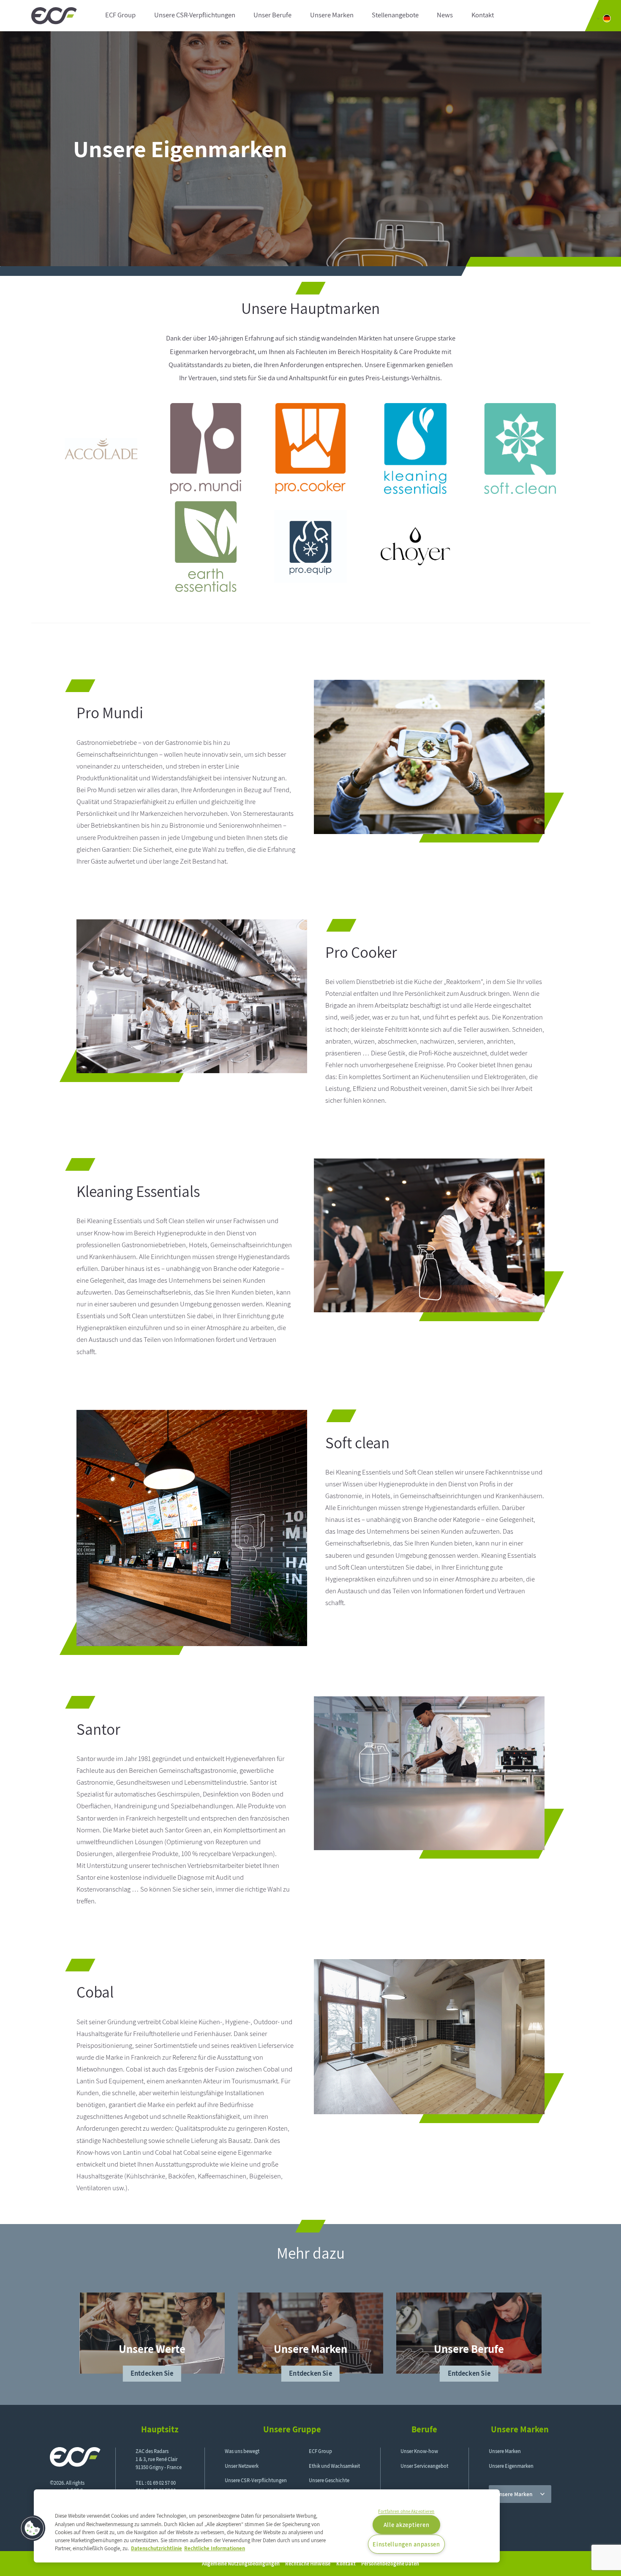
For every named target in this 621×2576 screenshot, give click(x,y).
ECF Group (120, 15)
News (445, 15)
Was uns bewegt (242, 2451)
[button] (33, 2528)
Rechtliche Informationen (215, 2548)
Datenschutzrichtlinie (157, 2548)
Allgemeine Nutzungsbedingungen (241, 2564)
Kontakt (483, 15)
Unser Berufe (272, 15)
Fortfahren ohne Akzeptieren (406, 2511)
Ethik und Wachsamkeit (334, 2466)
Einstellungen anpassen (406, 2544)
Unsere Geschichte (329, 2480)
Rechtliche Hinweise (308, 2564)
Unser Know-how (419, 2451)
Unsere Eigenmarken (511, 2466)
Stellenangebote (395, 15)
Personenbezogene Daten (390, 2564)
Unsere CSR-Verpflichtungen (195, 15)
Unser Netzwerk (242, 2466)
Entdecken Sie (152, 2373)
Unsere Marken (332, 15)
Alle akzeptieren (407, 2525)
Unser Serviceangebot (424, 2466)
